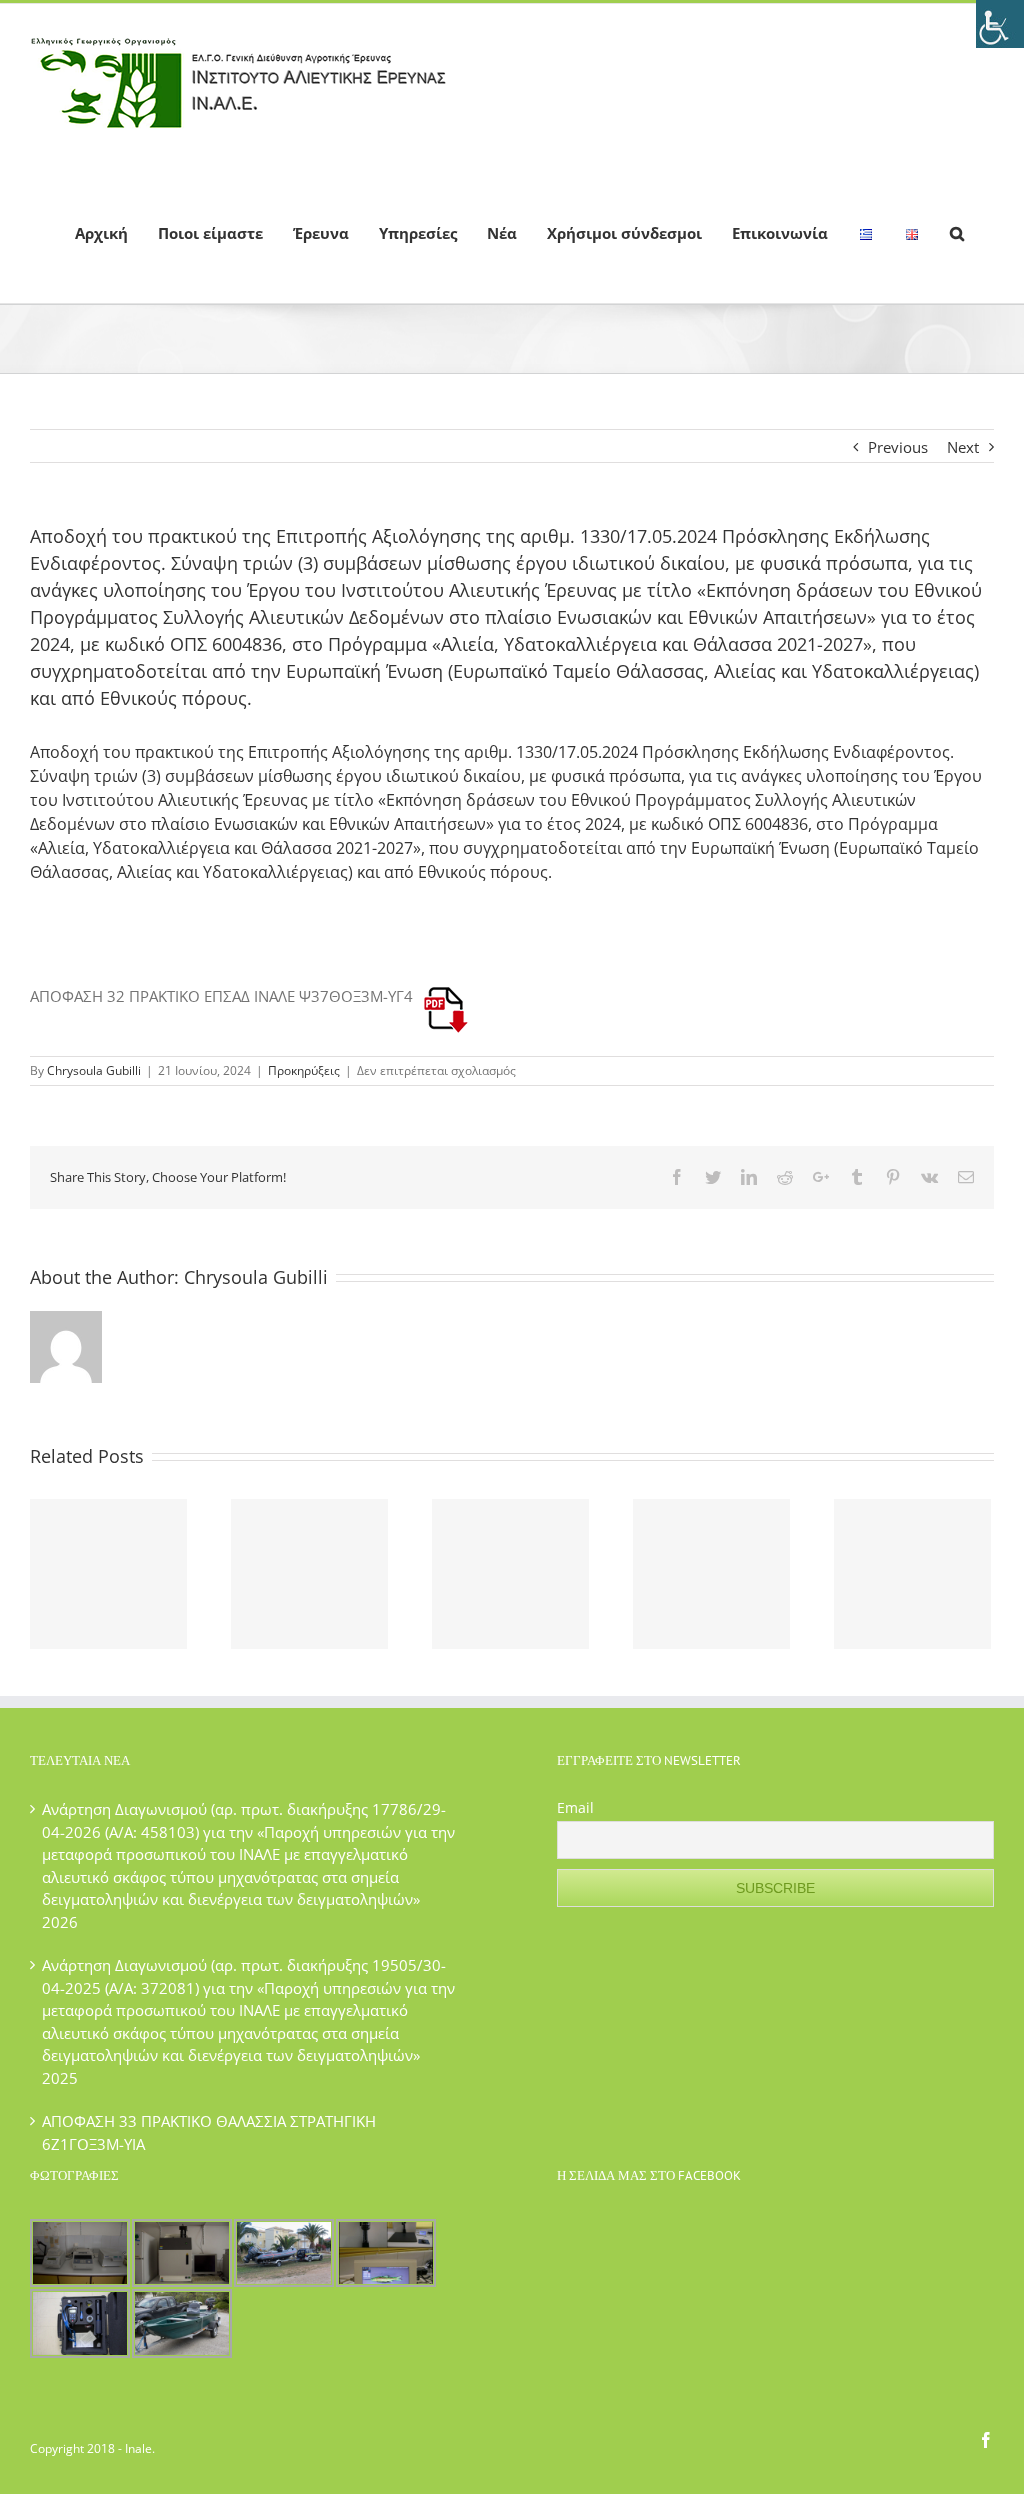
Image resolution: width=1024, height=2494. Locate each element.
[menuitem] (101, 232)
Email (575, 1807)
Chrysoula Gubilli (94, 1070)
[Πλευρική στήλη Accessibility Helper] (1000, 24)
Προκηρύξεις (304, 1070)
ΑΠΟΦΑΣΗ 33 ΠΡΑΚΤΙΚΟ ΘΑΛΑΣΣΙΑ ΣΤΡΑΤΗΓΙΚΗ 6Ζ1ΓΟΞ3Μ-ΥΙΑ (209, 2132)
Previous (898, 447)
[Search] (957, 232)
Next (963, 447)
